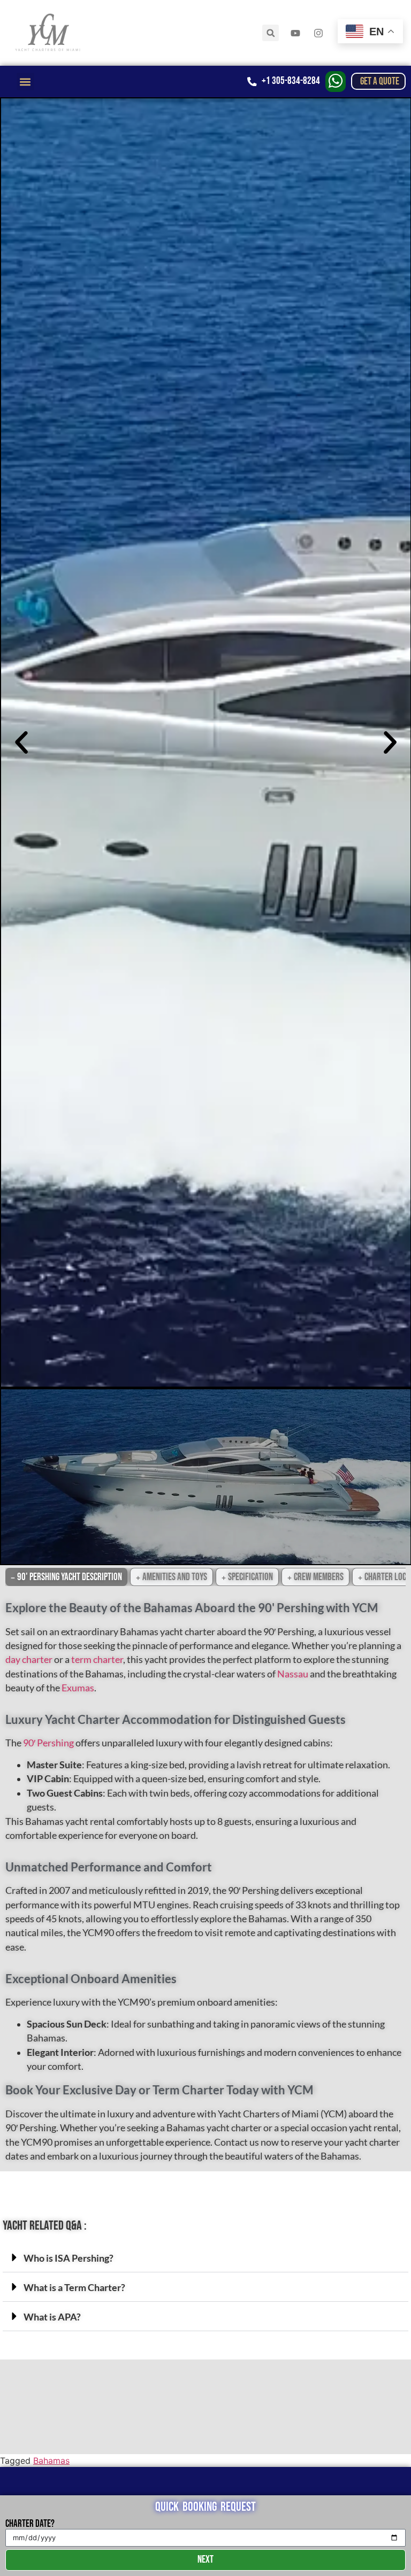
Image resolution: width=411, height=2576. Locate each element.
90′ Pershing (48, 1743)
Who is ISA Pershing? (68, 2258)
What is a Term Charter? (74, 2288)
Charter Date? (30, 2524)
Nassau (293, 1674)
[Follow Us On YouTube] (297, 33)
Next (205, 2560)
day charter (29, 1660)
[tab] (66, 1577)
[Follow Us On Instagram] (320, 33)
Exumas (78, 1688)
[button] (271, 33)
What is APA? (52, 2317)
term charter (97, 1660)
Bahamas (51, 2461)
